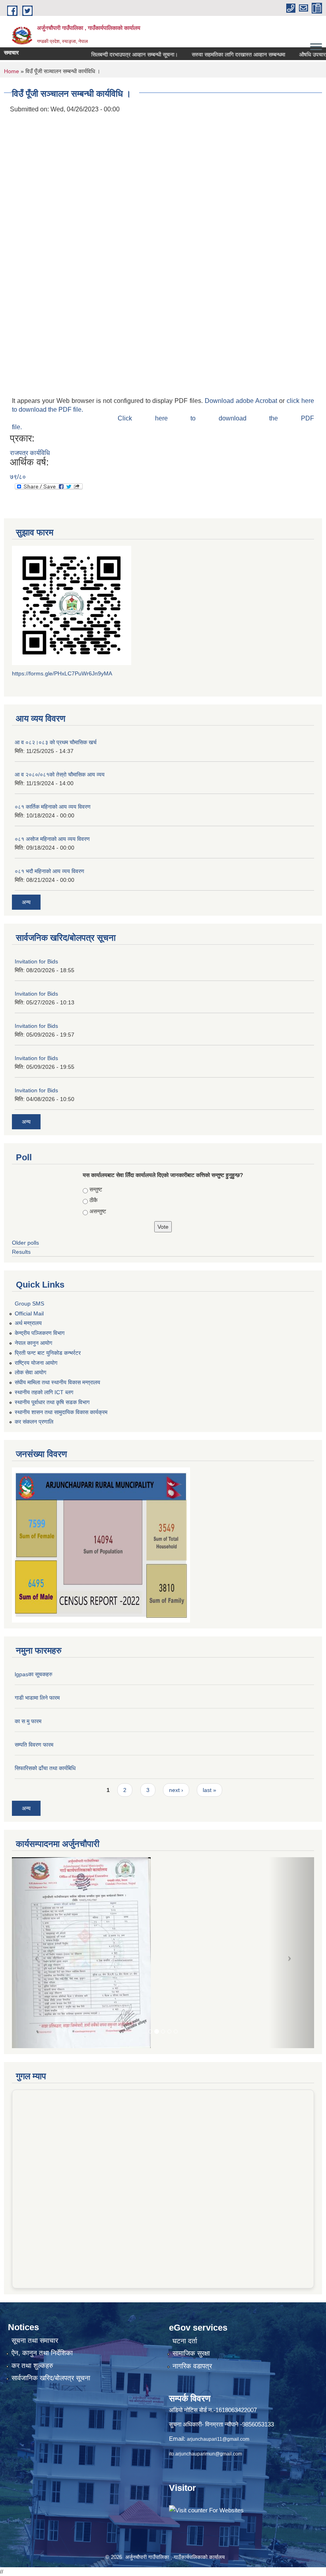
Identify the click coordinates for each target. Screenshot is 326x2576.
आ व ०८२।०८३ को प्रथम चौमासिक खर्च (56, 742)
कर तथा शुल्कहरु (32, 2366)
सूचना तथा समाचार (35, 2341)
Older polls (25, 1243)
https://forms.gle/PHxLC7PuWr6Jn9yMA (62, 673)
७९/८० (18, 477)
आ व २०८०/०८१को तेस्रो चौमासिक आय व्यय (60, 774)
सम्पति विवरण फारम (34, 1745)
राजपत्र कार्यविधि (30, 453)
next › (176, 1790)
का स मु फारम (28, 1721)
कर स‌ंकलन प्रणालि (34, 1422)
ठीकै (93, 1200)
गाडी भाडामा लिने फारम (37, 1698)
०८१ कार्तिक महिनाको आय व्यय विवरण (53, 807)
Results (21, 1252)
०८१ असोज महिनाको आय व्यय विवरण (52, 839)
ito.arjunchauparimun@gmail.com (206, 2454)
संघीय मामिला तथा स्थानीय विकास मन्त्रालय (57, 1382)
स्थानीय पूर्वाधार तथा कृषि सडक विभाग (52, 1402)
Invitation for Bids (36, 961)
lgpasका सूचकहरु (34, 1674)
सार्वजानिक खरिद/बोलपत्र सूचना (51, 2378)
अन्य (26, 902)
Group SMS (29, 1304)
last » (210, 1790)
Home (12, 71)
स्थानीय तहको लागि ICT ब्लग (44, 1392)
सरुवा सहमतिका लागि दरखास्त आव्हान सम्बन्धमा (216, 54)
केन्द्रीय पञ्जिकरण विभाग (40, 1333)
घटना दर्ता (185, 2341)
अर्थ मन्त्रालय (28, 1323)
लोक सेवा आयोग (30, 1372)
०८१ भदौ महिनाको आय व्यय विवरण (49, 871)
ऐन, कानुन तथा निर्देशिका (42, 2353)
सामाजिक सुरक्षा (191, 2353)
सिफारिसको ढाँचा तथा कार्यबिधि (45, 1768)
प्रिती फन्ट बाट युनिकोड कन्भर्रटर (48, 1353)
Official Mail (29, 1313)
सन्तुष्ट (96, 1189)
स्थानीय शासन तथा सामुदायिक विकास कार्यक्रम (61, 1412)
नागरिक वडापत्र (192, 2366)
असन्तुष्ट (98, 1211)
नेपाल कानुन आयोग (33, 1343)
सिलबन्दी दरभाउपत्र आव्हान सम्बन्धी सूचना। (112, 54)
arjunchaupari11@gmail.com (218, 2439)
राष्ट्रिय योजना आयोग (36, 1363)
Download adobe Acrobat (242, 401)
